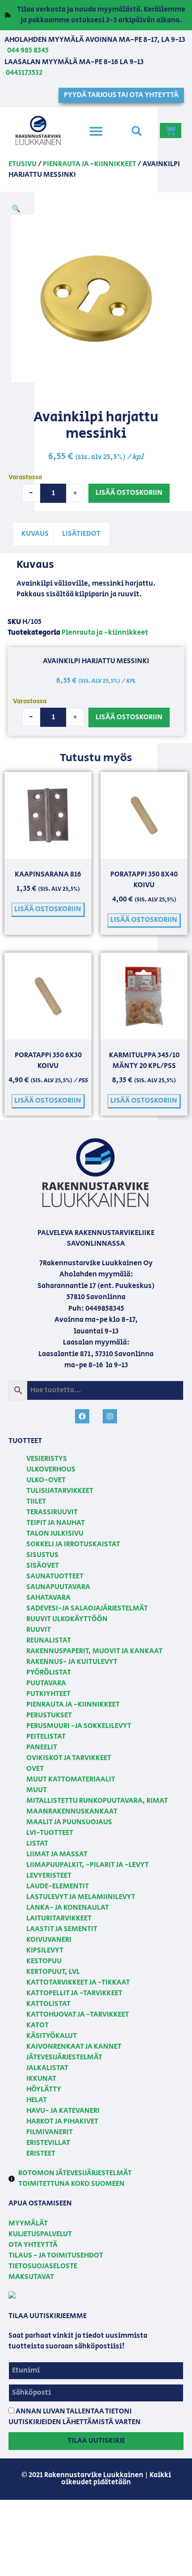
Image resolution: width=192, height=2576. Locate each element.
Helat (37, 2100)
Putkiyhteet (48, 1694)
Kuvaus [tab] (35, 534)
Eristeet (41, 2154)
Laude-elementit (58, 1886)
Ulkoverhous (51, 1469)
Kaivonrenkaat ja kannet (74, 2047)
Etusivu (23, 164)
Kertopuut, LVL (53, 1972)
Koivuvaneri (49, 1940)
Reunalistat (49, 1641)
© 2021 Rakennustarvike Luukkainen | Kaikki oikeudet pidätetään (96, 2479)
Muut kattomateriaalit (71, 1779)
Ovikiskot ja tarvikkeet (69, 1758)
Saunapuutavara (58, 1587)
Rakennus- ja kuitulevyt (72, 1662)
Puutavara (46, 1683)
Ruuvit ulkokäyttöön (67, 1619)
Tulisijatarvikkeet (60, 1491)
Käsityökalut (52, 2036)
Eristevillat (48, 2143)
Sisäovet (43, 1566)
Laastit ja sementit (62, 1929)
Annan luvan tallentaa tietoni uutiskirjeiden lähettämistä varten (75, 2417)
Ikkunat (41, 2079)
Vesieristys (47, 1459)
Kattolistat (48, 2004)
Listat (37, 1844)
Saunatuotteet (55, 1576)
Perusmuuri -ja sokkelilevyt (79, 1726)
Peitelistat (46, 1737)
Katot (38, 2025)
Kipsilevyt (45, 1950)
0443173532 (24, 73)
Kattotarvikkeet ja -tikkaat (78, 1983)
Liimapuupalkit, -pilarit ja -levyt (88, 1865)
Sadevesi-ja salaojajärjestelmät (87, 1608)
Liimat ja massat (57, 1854)
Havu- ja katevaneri (63, 2111)
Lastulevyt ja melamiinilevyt (81, 1897)
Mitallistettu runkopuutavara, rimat (97, 1801)
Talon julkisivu (55, 1534)
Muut (37, 1790)
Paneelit (42, 1747)
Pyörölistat (49, 1673)
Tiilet (36, 1502)
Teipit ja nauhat (56, 1523)
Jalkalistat (47, 2068)
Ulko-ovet (46, 1480)
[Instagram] (110, 1416)
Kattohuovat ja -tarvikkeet (78, 2015)
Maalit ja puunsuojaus (69, 1822)
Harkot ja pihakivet (62, 2122)
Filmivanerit (50, 2132)
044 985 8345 (28, 51)
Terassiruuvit (52, 1512)
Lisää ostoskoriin (129, 493)
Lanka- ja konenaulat (68, 1908)
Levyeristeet (49, 1876)
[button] (96, 131)
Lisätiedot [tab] (81, 534)
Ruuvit (39, 1630)
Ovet (35, 1769)
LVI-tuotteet (50, 1833)
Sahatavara (48, 1598)
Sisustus (42, 1555)
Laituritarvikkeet (59, 1918)
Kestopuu (44, 1961)
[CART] (171, 130)
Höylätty (44, 2089)
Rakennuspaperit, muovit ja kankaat (94, 1651)
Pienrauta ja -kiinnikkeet (90, 164)
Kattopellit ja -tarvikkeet (74, 1993)
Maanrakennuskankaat (72, 1812)
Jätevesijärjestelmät (64, 2057)
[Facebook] (82, 1416)
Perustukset (49, 1715)
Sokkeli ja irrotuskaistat (73, 1544)
